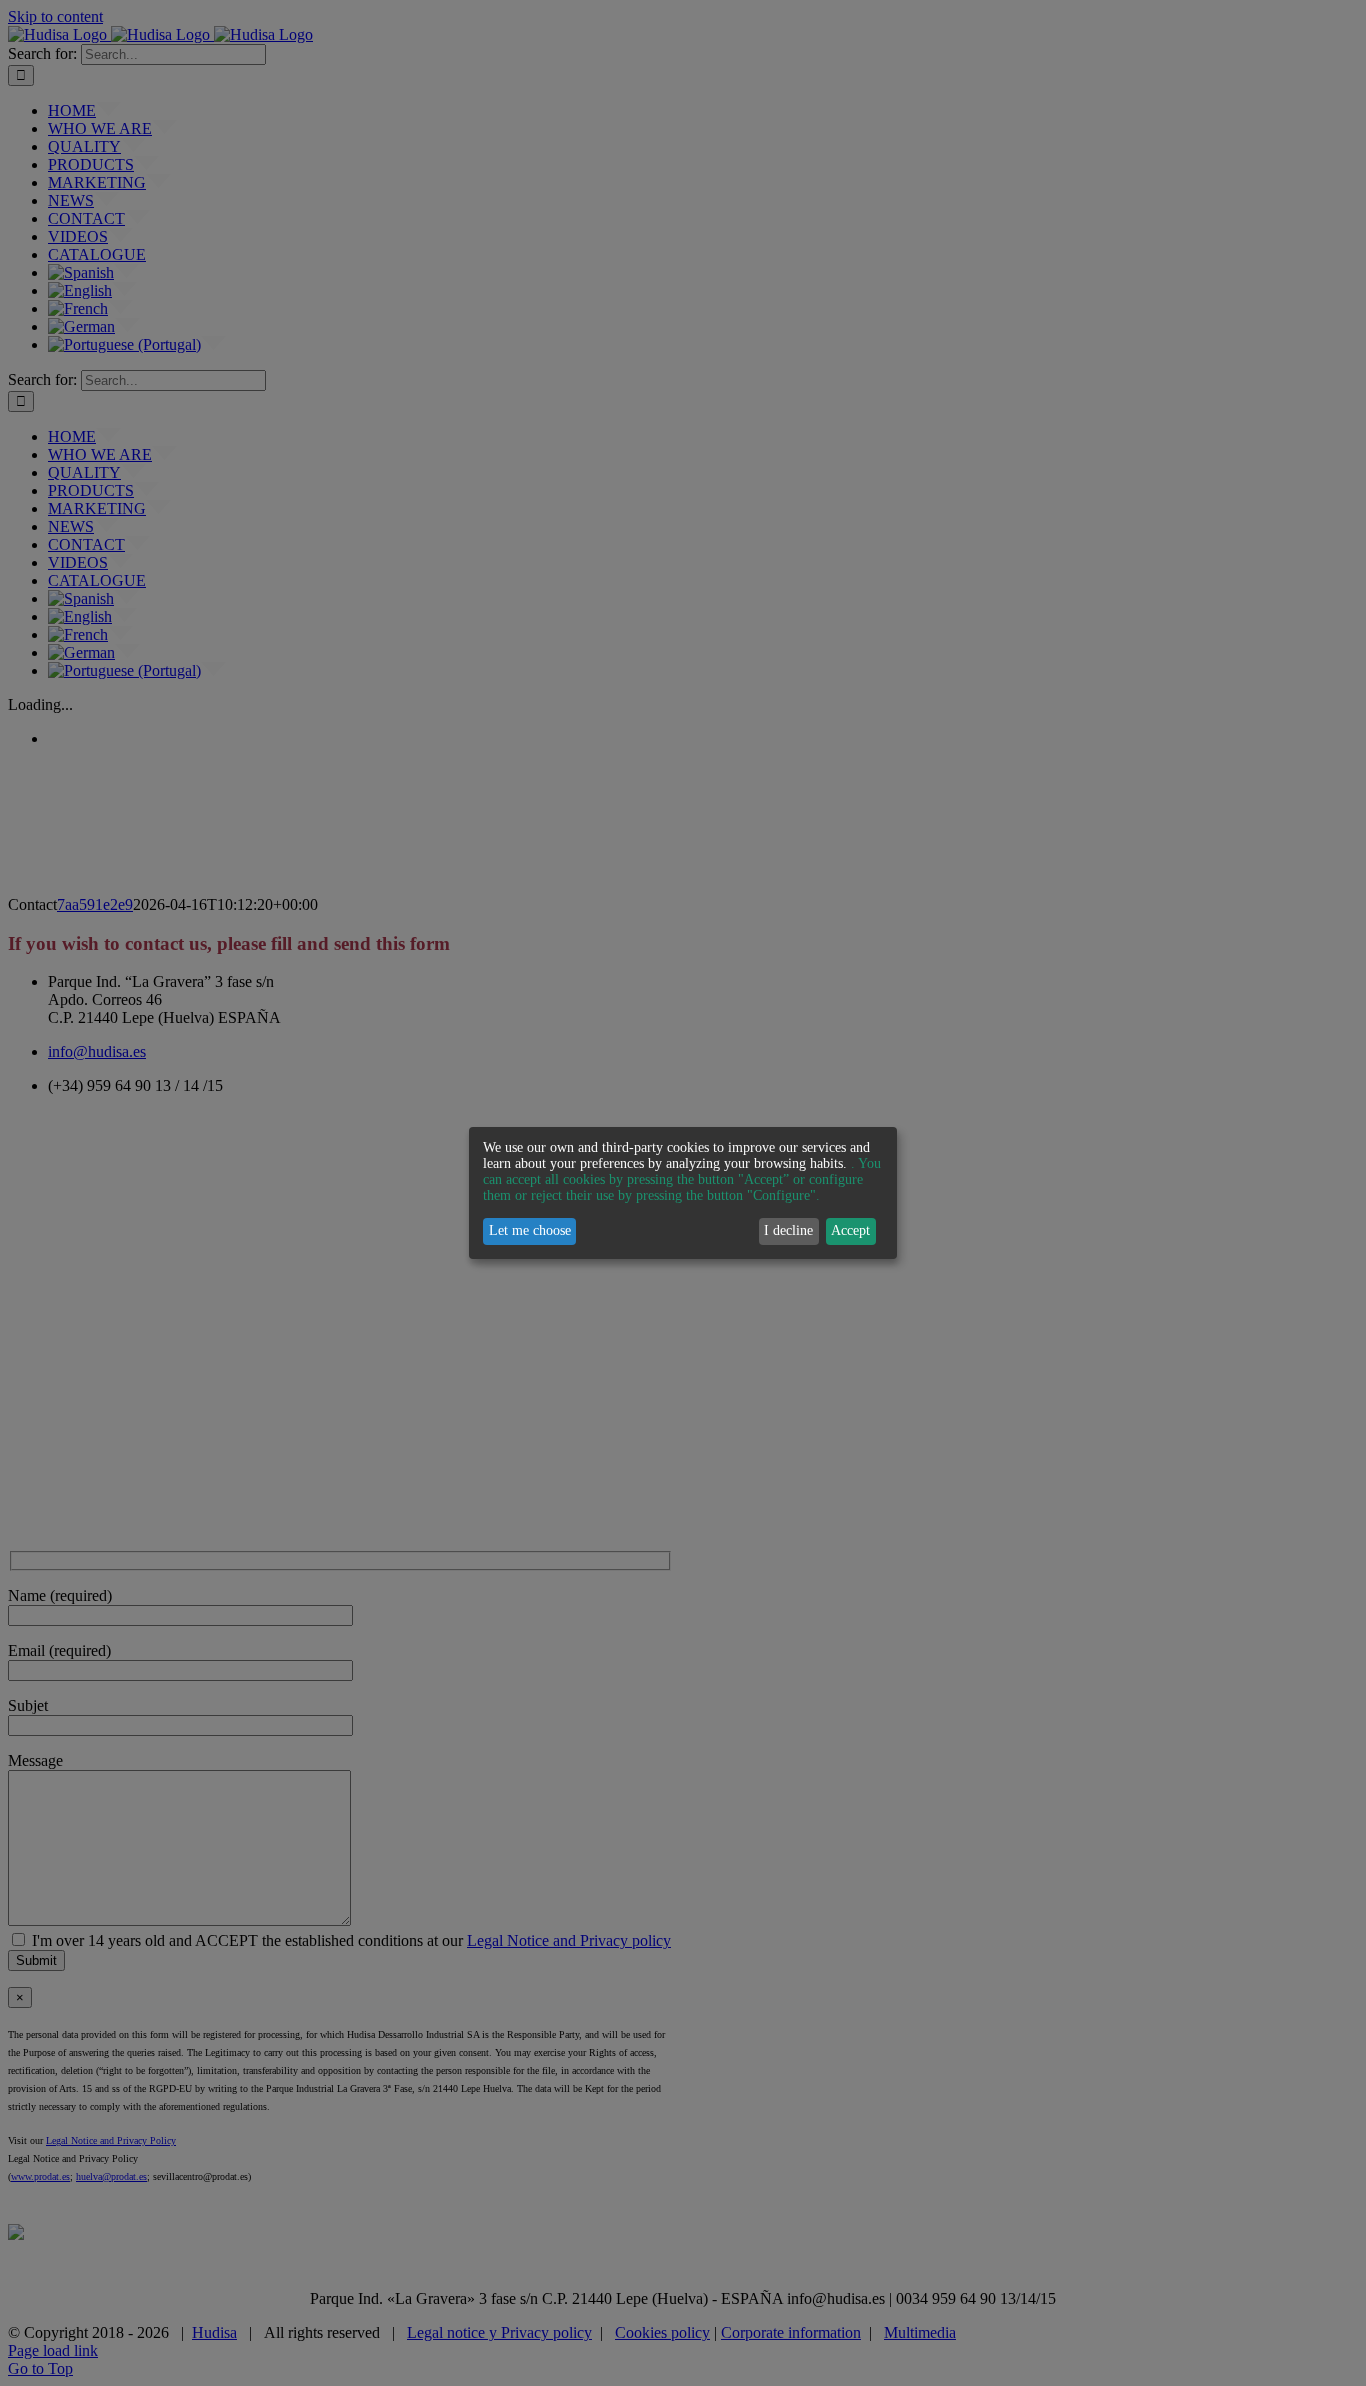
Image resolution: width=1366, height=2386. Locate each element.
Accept (850, 1230)
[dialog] (683, 1193)
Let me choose (530, 1230)
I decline (788, 1230)
